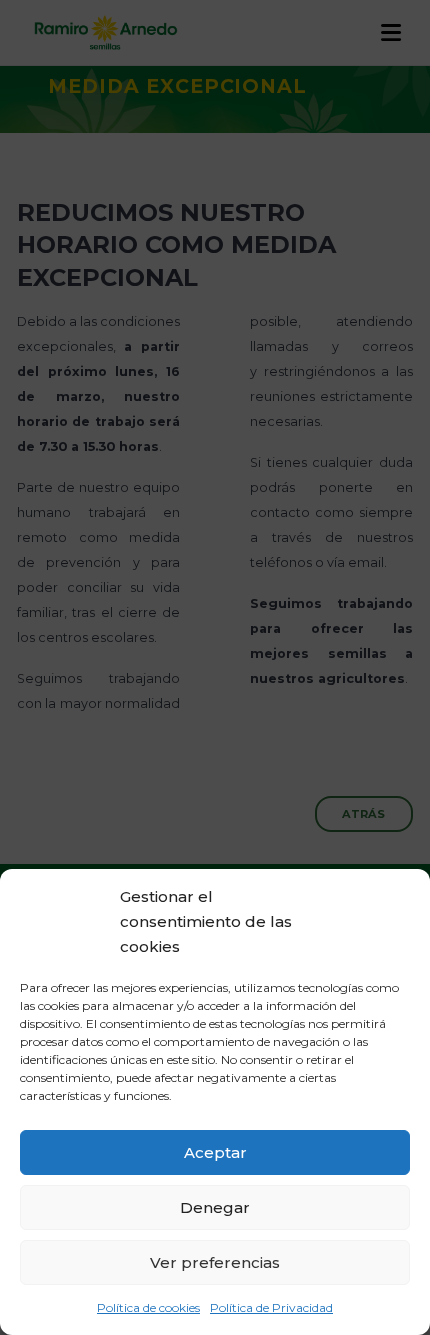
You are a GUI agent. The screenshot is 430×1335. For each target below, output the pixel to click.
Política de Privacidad (271, 1307)
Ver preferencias (215, 1262)
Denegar (215, 1207)
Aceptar (215, 1152)
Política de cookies (148, 1307)
